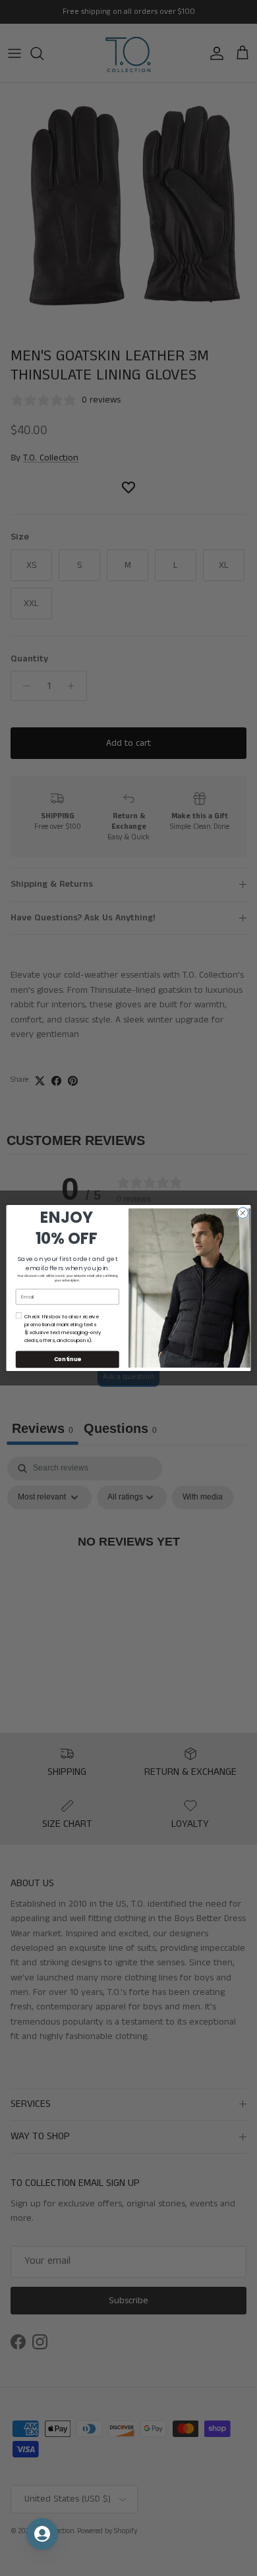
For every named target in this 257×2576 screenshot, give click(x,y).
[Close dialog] (243, 1213)
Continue (68, 1359)
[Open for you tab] (42, 2534)
